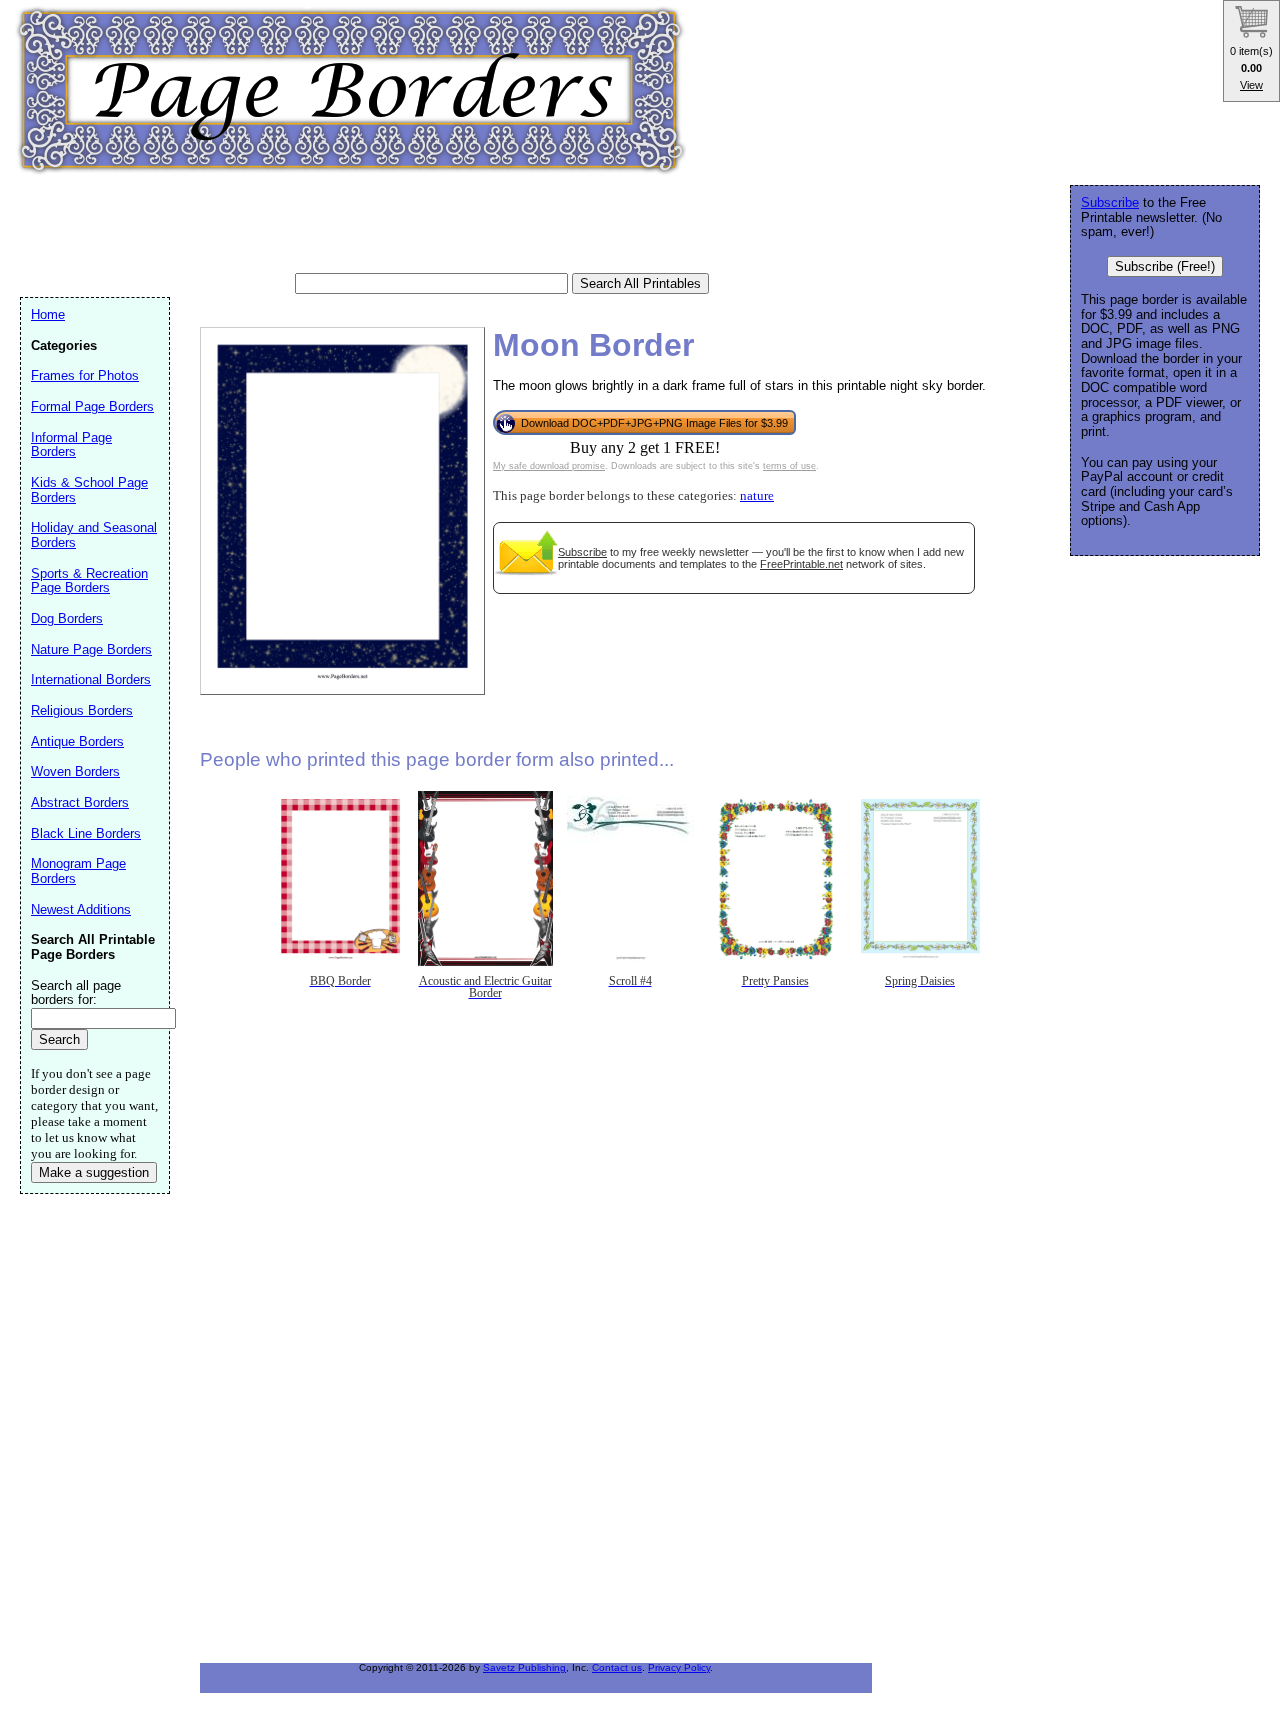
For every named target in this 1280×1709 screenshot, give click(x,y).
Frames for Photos (85, 375)
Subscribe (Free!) (1165, 266)
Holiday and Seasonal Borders (94, 535)
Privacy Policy (679, 1667)
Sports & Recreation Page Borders (89, 581)
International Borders (91, 679)
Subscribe (582, 552)
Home (48, 314)
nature (757, 496)
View (1251, 85)
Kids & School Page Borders (89, 490)
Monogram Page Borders (78, 871)
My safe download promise (549, 466)
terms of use (789, 466)
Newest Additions (81, 909)
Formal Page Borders (92, 406)
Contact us (617, 1667)
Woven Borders (75, 771)
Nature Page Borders (91, 649)
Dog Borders (67, 618)
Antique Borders (77, 741)
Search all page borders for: (76, 993)
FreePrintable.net (801, 564)
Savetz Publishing (524, 1667)
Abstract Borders (80, 802)
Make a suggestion (94, 1172)
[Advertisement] (384, 225)
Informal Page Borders (71, 445)
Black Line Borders (86, 833)
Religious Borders (82, 710)
